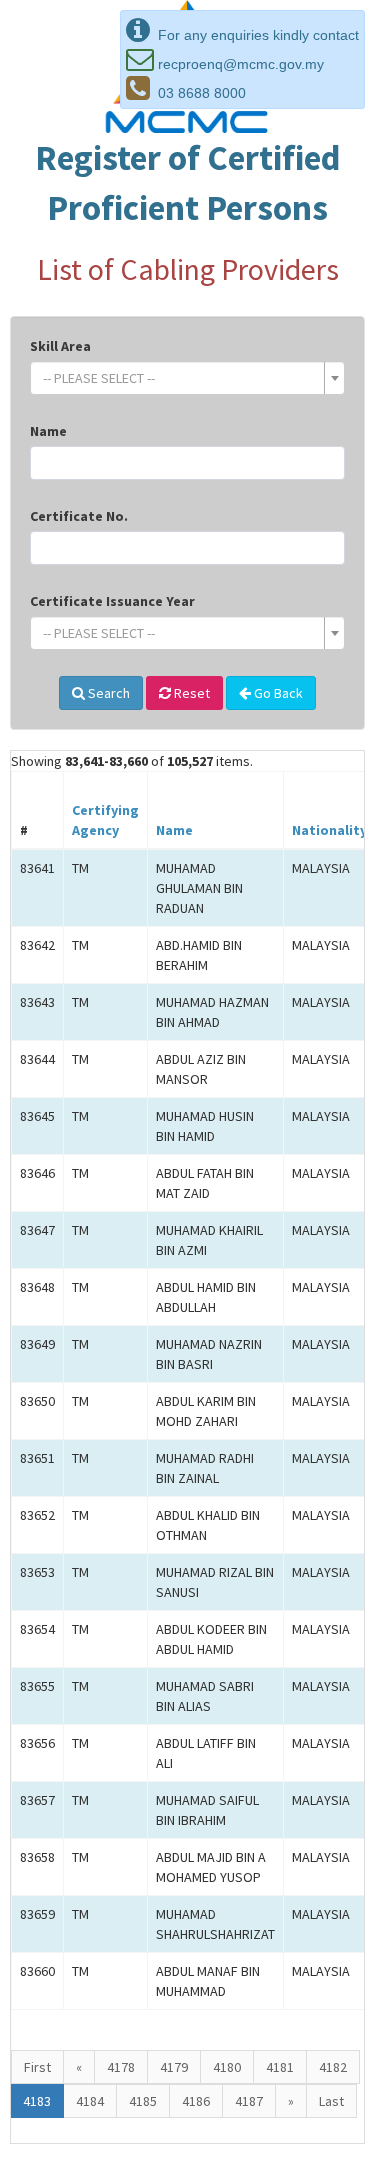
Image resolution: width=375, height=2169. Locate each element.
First (37, 2067)
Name (48, 431)
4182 (333, 2067)
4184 (90, 2101)
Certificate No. (79, 516)
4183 (37, 2101)
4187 (249, 2101)
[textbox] (181, 378)
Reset (190, 693)
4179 (174, 2067)
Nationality (329, 830)
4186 (196, 2101)
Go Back (277, 693)
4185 (143, 2101)
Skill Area (60, 346)
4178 (121, 2067)
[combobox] (187, 378)
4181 (280, 2067)
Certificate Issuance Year (112, 601)
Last (331, 2101)
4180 (227, 2067)
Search (107, 693)
